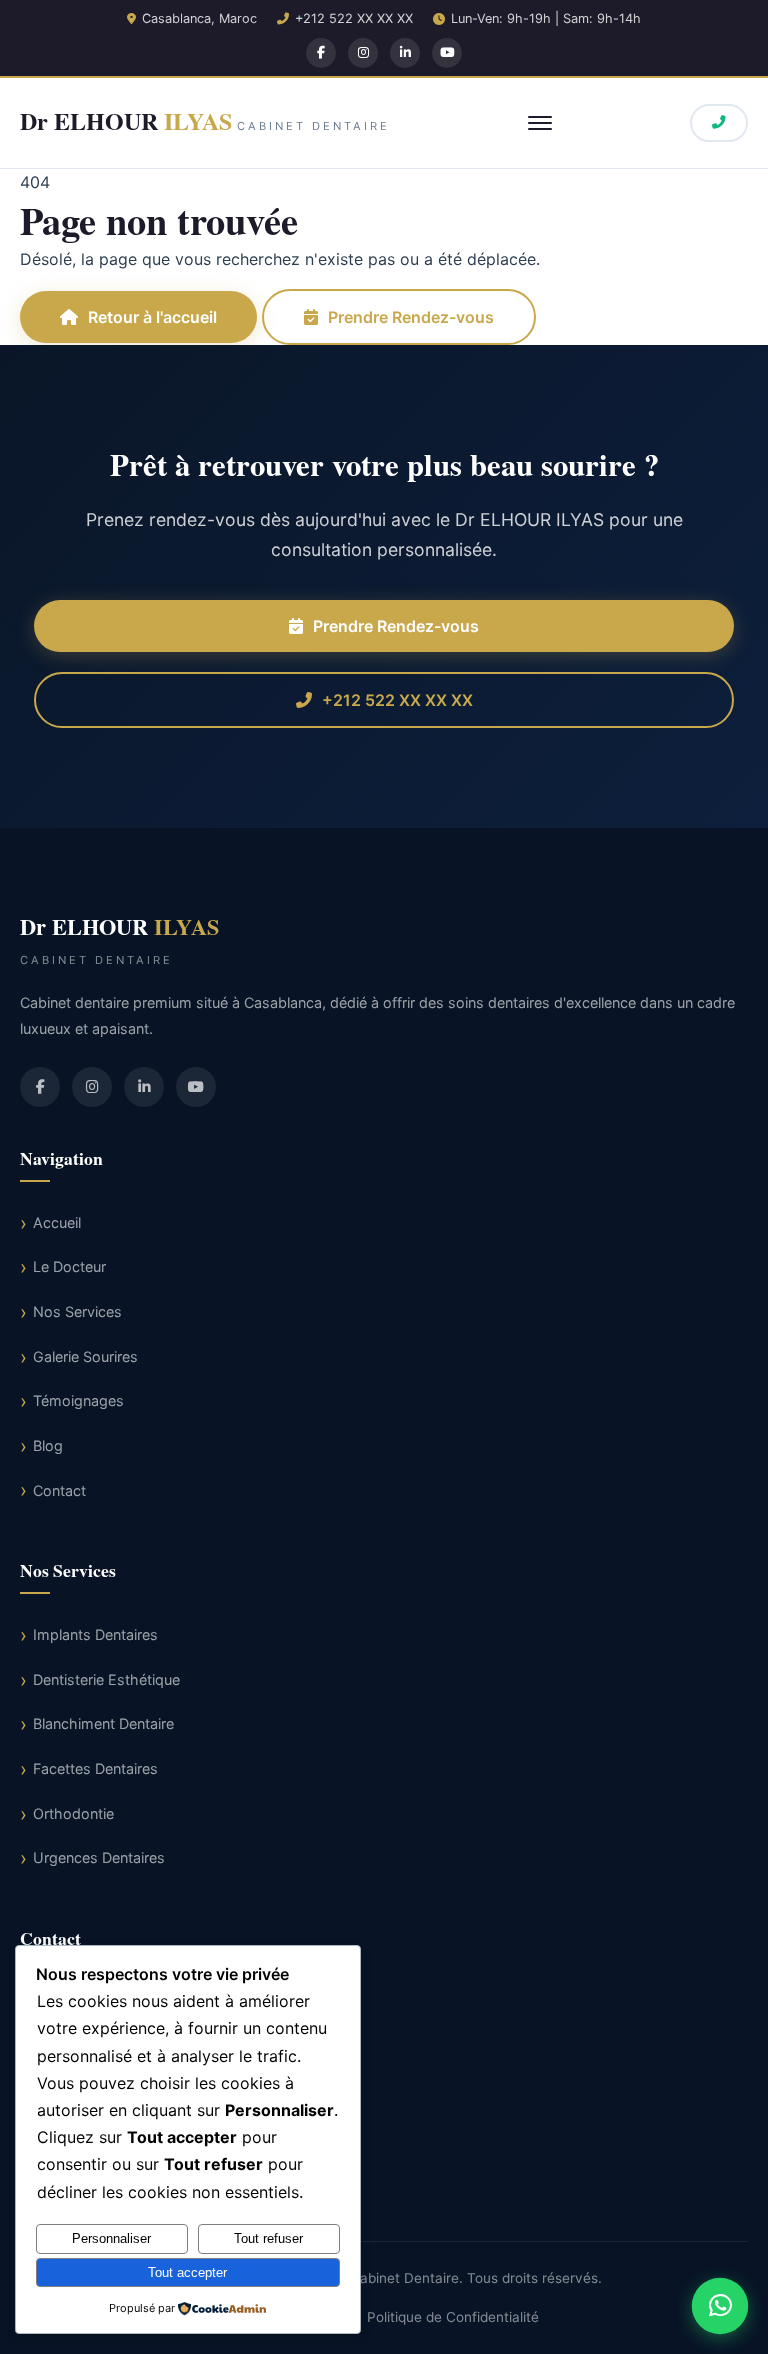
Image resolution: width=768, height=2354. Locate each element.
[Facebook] (321, 53)
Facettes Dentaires (95, 1768)
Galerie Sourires (85, 1356)
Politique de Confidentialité (453, 2317)
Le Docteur (69, 1266)
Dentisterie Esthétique (106, 1679)
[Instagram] (363, 53)
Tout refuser (268, 2238)
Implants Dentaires (95, 1634)
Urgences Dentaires (99, 1857)
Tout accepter (187, 2272)
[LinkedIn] (405, 53)
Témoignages (78, 1400)
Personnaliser (111, 2238)
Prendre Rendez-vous (411, 317)
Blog (48, 1445)
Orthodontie (73, 1813)
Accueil (57, 1222)
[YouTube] (447, 53)
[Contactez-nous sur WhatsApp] (720, 2306)
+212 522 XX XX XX (354, 18)
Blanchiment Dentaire (103, 1723)
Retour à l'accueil (152, 317)
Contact (59, 1490)
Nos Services (77, 1311)
